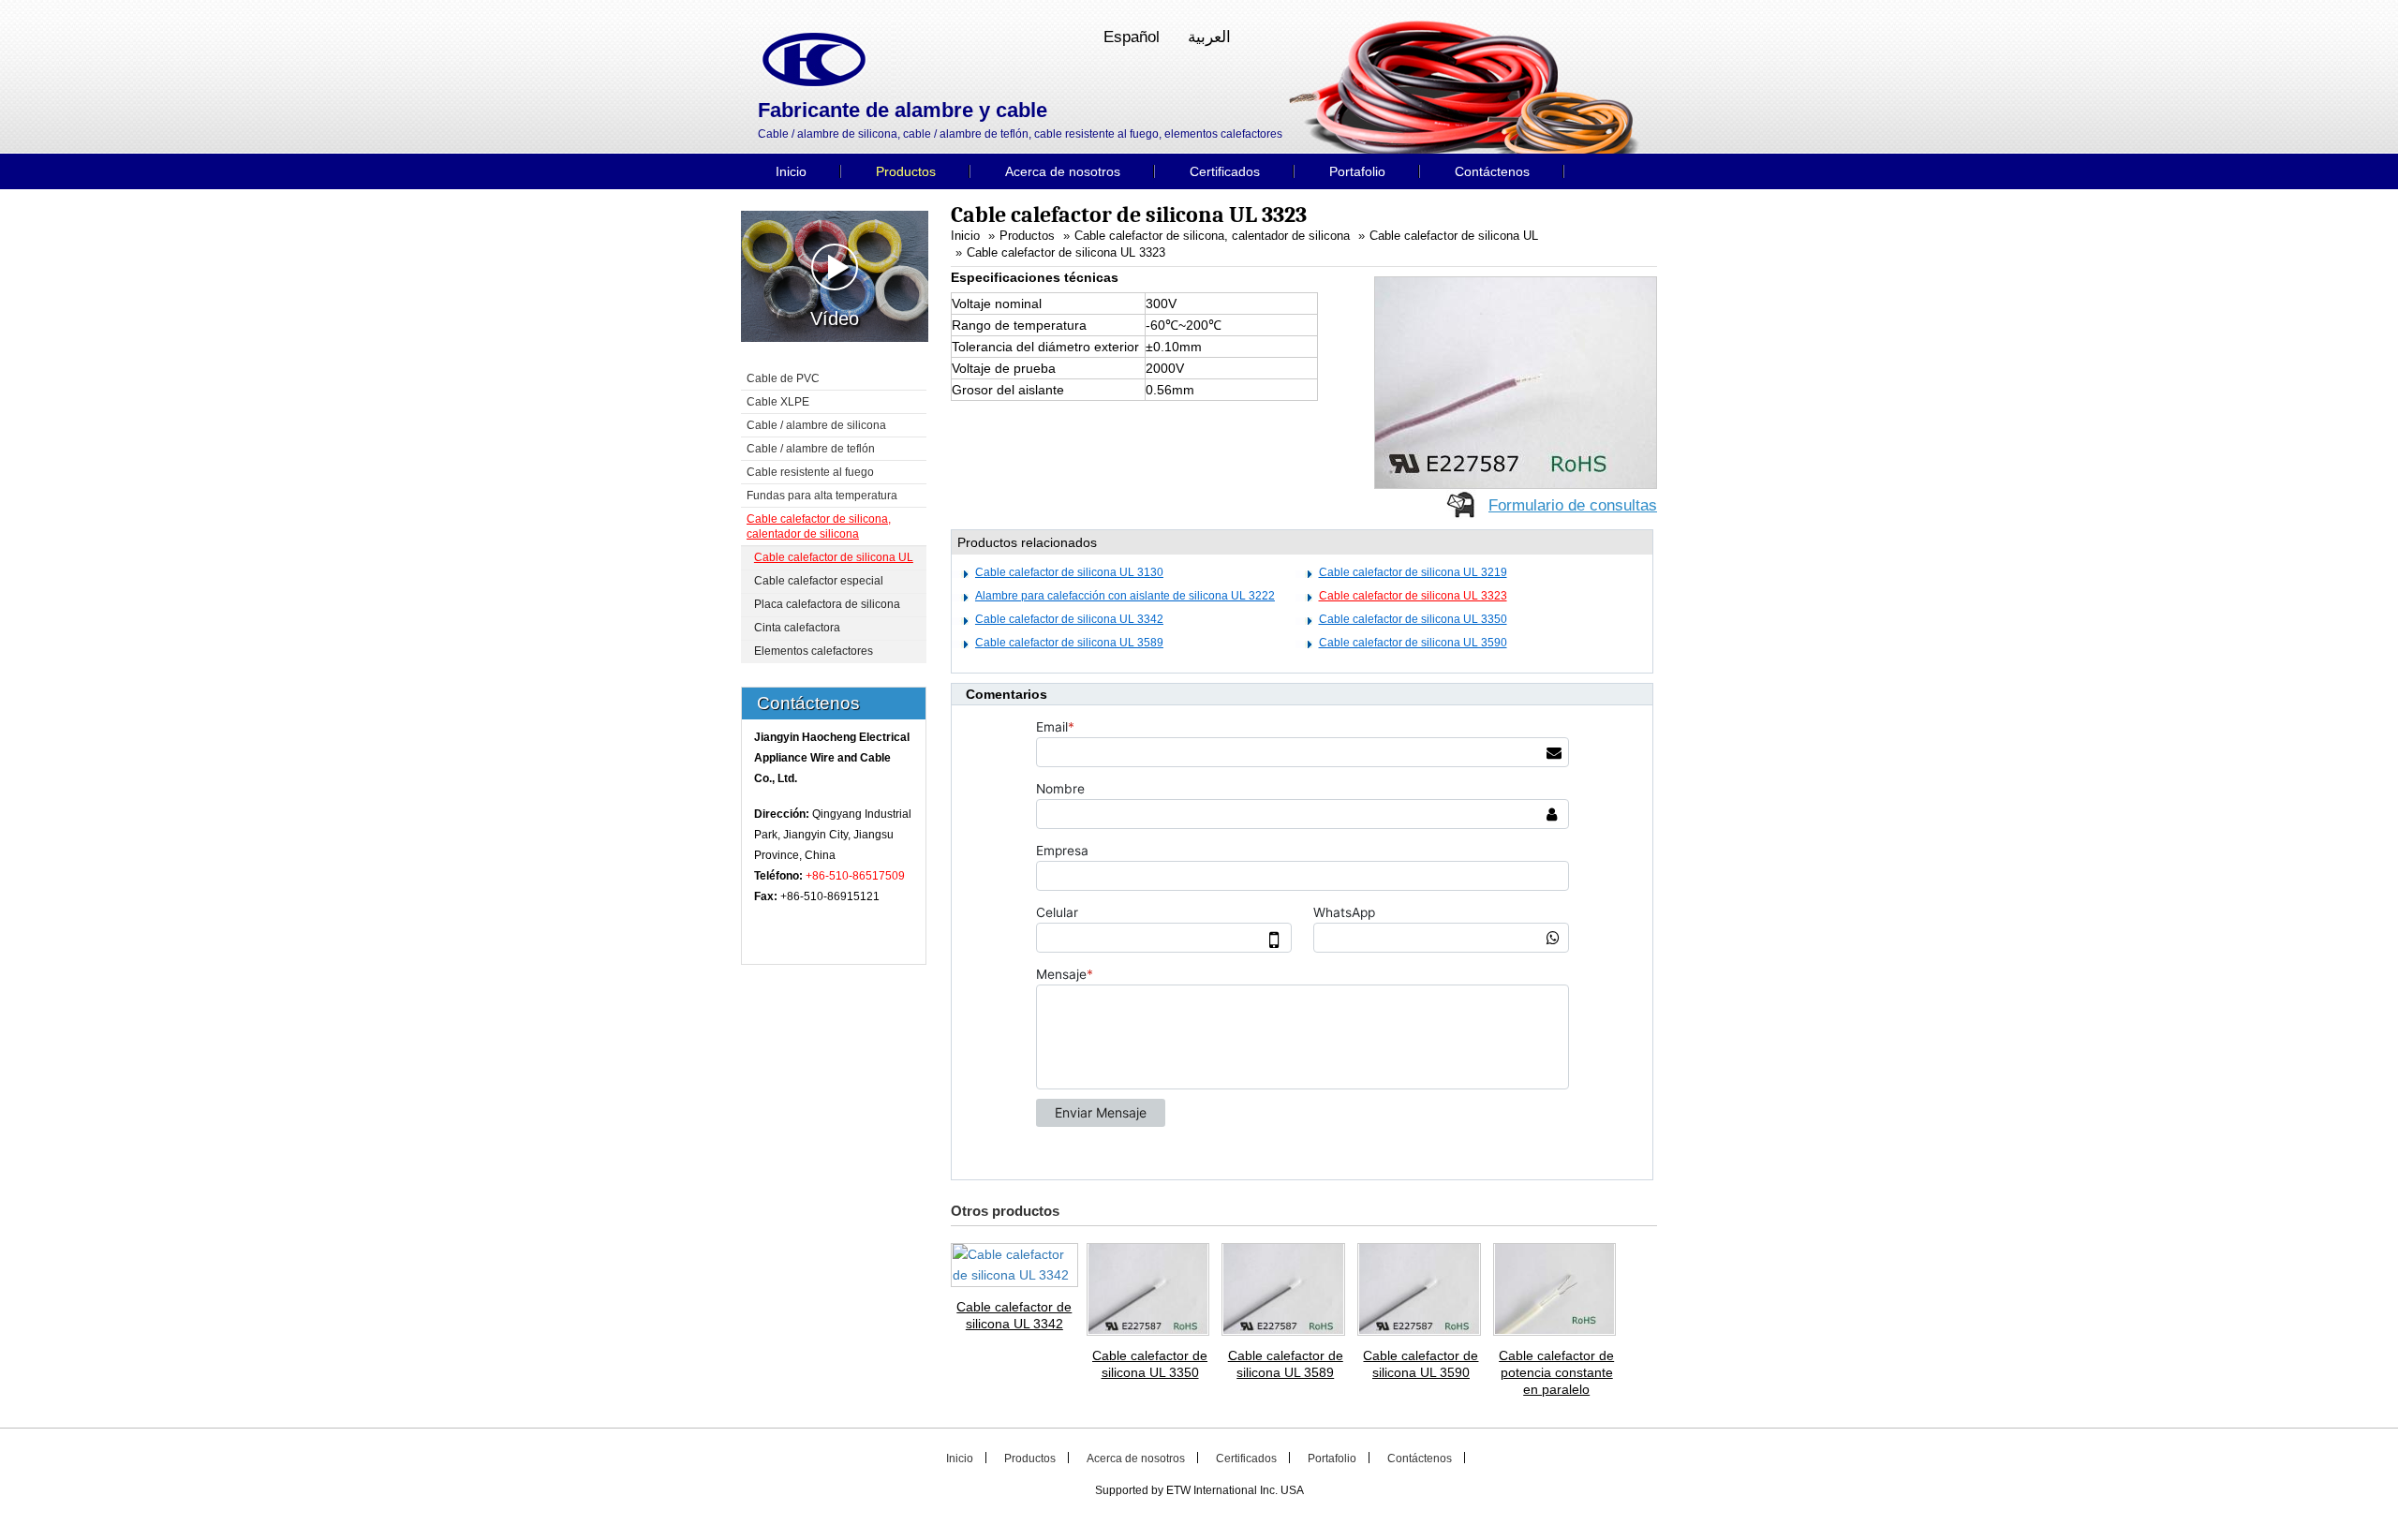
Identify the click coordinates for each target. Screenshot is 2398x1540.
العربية (1209, 37)
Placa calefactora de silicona (827, 604)
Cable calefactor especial (819, 581)
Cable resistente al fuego (810, 472)
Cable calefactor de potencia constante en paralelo (1556, 1372)
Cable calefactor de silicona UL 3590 (1413, 643)
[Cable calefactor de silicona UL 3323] (1516, 381)
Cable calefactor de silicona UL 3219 (1413, 572)
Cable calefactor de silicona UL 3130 (1069, 572)
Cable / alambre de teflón (811, 449)
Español (1132, 37)
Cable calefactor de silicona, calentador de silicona (1212, 236)
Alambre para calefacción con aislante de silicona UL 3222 (1125, 596)
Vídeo (835, 318)
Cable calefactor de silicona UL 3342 (1069, 619)
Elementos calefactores (814, 651)
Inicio (965, 236)
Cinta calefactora (797, 628)
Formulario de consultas (1573, 505)
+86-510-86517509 (855, 876)
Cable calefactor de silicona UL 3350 (1413, 619)
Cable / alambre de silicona (816, 425)
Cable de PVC (783, 378)
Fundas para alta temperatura (822, 496)
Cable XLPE (778, 402)
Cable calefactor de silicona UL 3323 (1066, 253)
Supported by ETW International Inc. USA (1199, 1490)
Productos (1027, 236)
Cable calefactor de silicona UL (1454, 236)
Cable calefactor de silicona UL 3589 (1069, 643)
